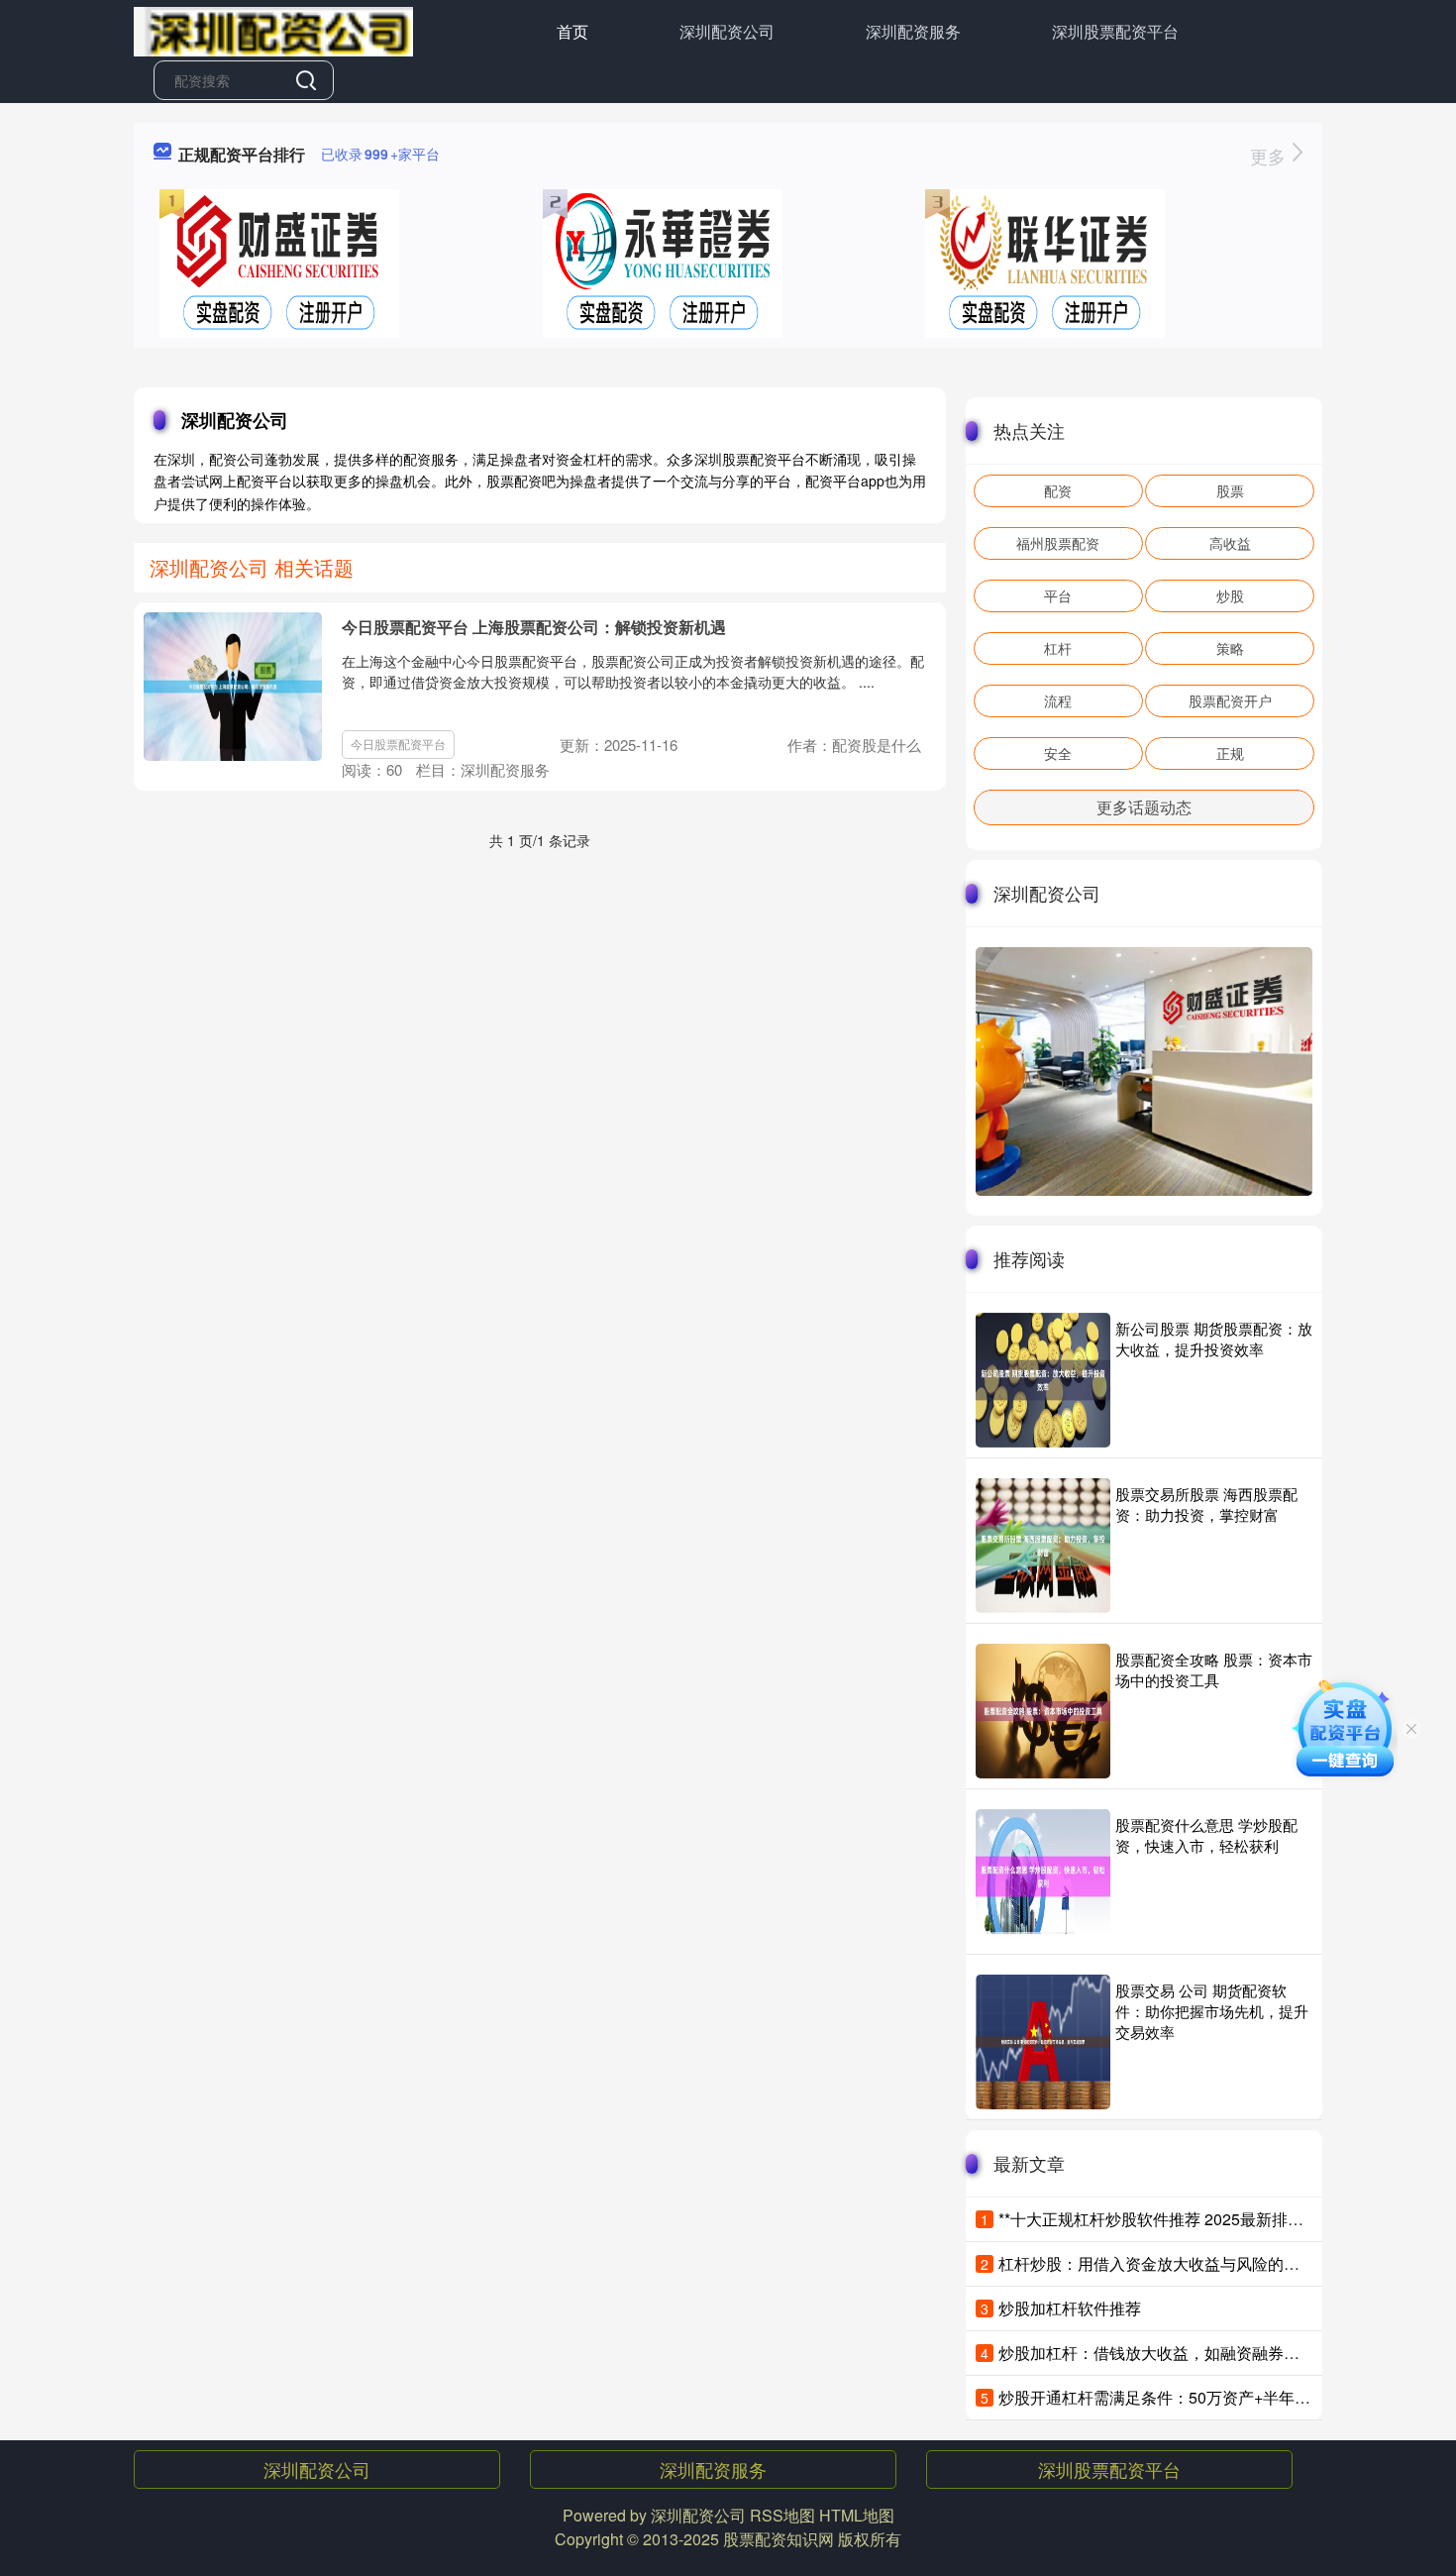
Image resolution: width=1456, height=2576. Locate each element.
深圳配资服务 (913, 31)
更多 (1270, 156)
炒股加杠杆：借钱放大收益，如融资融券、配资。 (1173, 2353)
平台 (1058, 595)
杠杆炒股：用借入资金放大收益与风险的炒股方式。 (1181, 2263)
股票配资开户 (1230, 700)
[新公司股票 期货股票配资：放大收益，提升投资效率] (1043, 1380)
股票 (1230, 490)
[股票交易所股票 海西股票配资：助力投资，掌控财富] (1043, 1546)
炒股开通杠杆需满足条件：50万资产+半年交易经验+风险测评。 (1222, 2397)
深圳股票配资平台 (1115, 31)
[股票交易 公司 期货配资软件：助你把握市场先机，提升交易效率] (1043, 2042)
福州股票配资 (1058, 543)
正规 (1230, 753)
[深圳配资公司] (273, 30)
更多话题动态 (1144, 807)
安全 (1058, 753)
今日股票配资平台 (398, 744)
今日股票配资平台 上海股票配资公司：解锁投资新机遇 (534, 627)
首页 (572, 31)
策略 (1230, 648)
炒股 (1230, 595)
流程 (1058, 700)
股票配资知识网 (779, 2539)
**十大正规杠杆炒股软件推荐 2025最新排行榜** (1165, 2219)
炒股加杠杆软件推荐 (1070, 2308)
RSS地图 (782, 2515)
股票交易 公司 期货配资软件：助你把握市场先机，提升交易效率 (1212, 2011)
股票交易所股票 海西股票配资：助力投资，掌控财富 (1206, 1504)
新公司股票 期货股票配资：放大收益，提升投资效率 (1214, 1339)
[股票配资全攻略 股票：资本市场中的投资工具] (1043, 1711)
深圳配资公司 (727, 31)
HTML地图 (857, 2515)
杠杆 (1058, 648)
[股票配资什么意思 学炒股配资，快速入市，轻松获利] (1043, 1877)
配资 (1058, 490)
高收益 (1230, 543)
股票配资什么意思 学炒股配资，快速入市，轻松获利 (1206, 1835)
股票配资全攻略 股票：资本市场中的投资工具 (1214, 1669)
